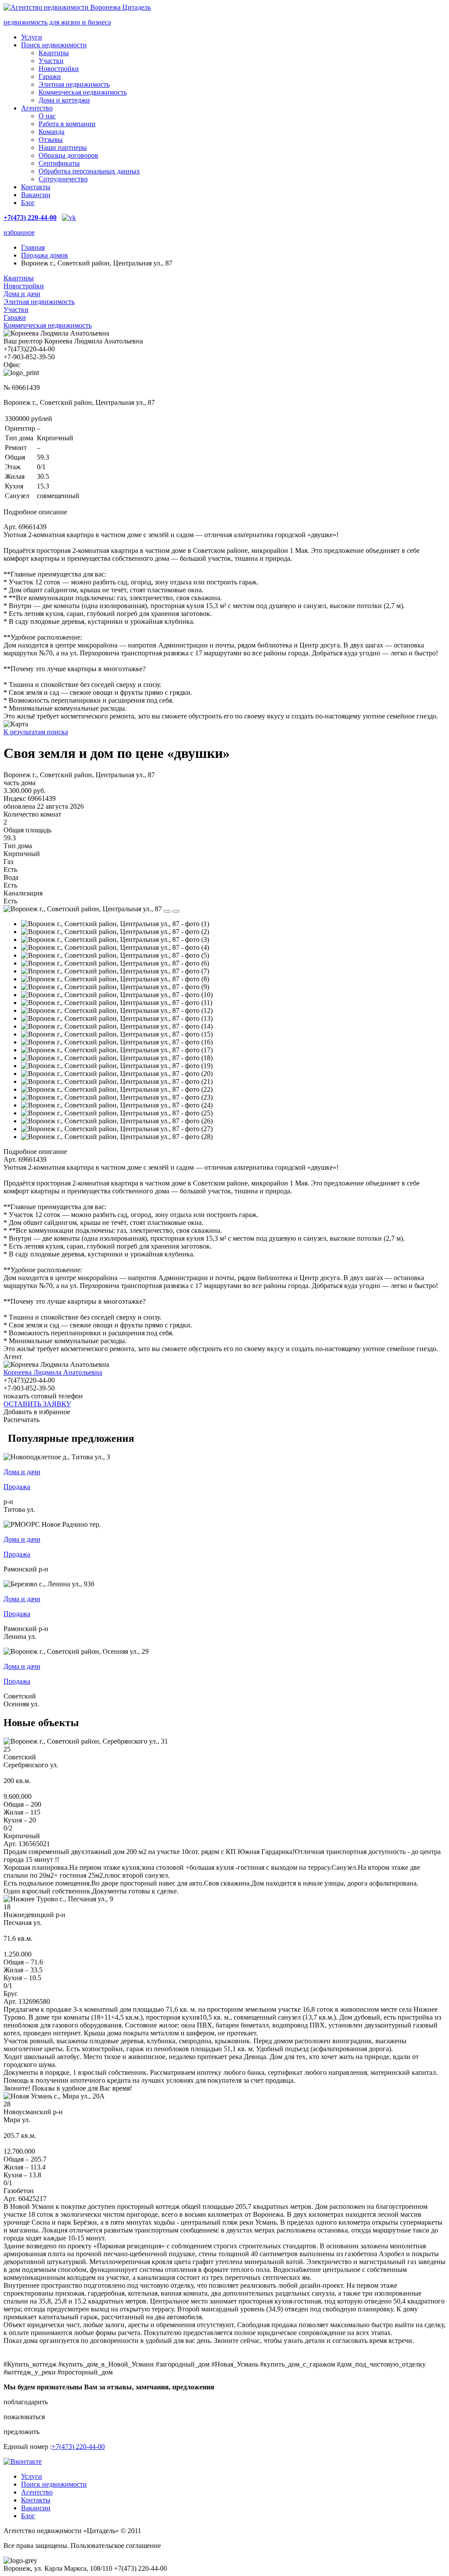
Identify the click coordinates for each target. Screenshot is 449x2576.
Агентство (37, 108)
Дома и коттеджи (64, 100)
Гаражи (50, 76)
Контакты (36, 187)
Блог (28, 203)
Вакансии (36, 195)
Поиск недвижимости (54, 45)
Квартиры (54, 53)
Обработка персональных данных (89, 171)
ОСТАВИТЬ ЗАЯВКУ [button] (37, 1404)
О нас (47, 116)
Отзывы (51, 140)
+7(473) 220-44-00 (78, 2447)
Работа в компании (67, 124)
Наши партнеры (63, 147)
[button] (224, 2402)
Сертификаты (59, 163)
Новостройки (59, 69)
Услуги (32, 37)
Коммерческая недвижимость (83, 92)
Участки (51, 61)
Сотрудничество (63, 179)
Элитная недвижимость (74, 84)
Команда (52, 132)
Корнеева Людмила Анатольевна (53, 1372)
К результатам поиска (36, 732)
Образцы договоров (68, 155)
